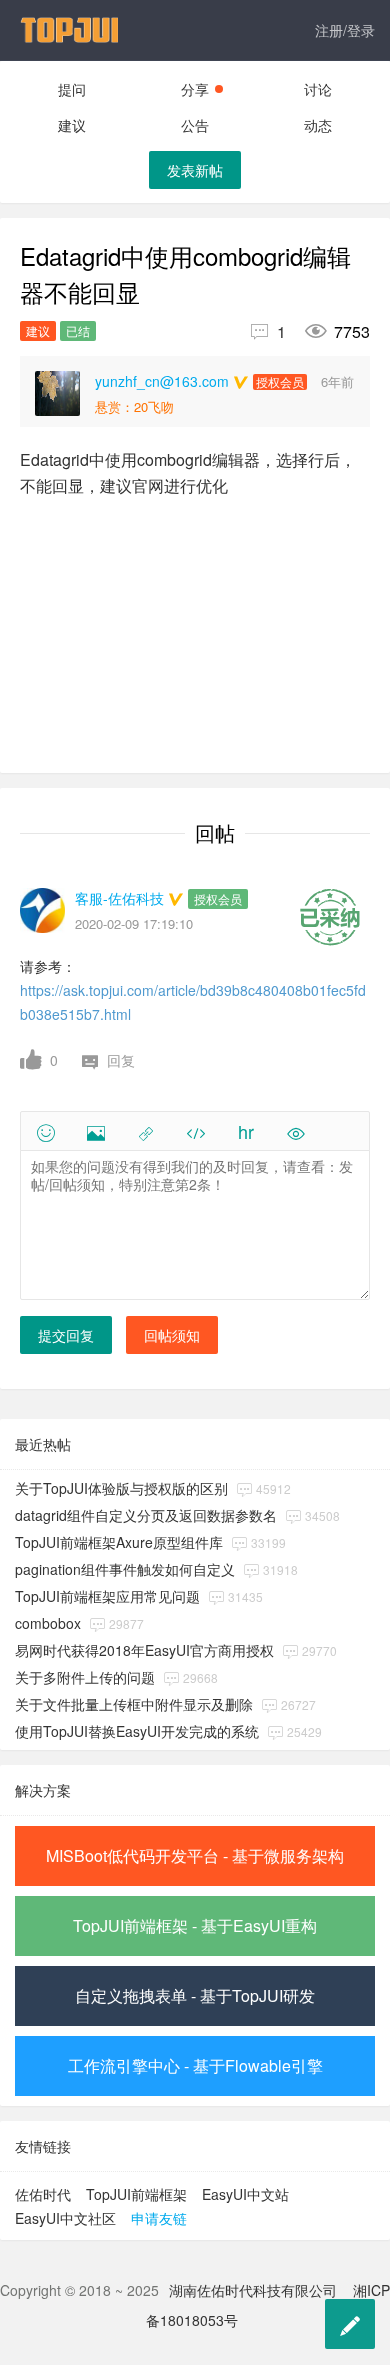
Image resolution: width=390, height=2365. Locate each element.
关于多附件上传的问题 (85, 1677)
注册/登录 (345, 30)
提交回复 (66, 1335)
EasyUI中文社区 (65, 2218)
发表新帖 (195, 170)
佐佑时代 (43, 2194)
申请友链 (159, 2218)
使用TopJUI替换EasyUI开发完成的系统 (137, 1731)
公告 (195, 125)
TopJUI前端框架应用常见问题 (107, 1596)
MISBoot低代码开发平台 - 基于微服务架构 (195, 1855)
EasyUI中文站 (245, 2194)
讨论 (318, 89)
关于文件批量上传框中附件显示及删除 (134, 1704)
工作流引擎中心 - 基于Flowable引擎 (195, 2065)
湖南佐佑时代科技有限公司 (253, 2290)
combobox (48, 1623)
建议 (72, 125)
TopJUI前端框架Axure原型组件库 (119, 1542)
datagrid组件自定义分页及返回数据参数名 (146, 1515)
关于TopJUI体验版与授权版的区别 (121, 1488)
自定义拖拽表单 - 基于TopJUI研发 (195, 1995)
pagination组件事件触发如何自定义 (125, 1569)
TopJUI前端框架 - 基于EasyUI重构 (195, 1925)
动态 (318, 125)
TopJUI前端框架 (136, 2194)
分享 (195, 89)
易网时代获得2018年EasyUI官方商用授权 (144, 1650)
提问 (72, 89)
